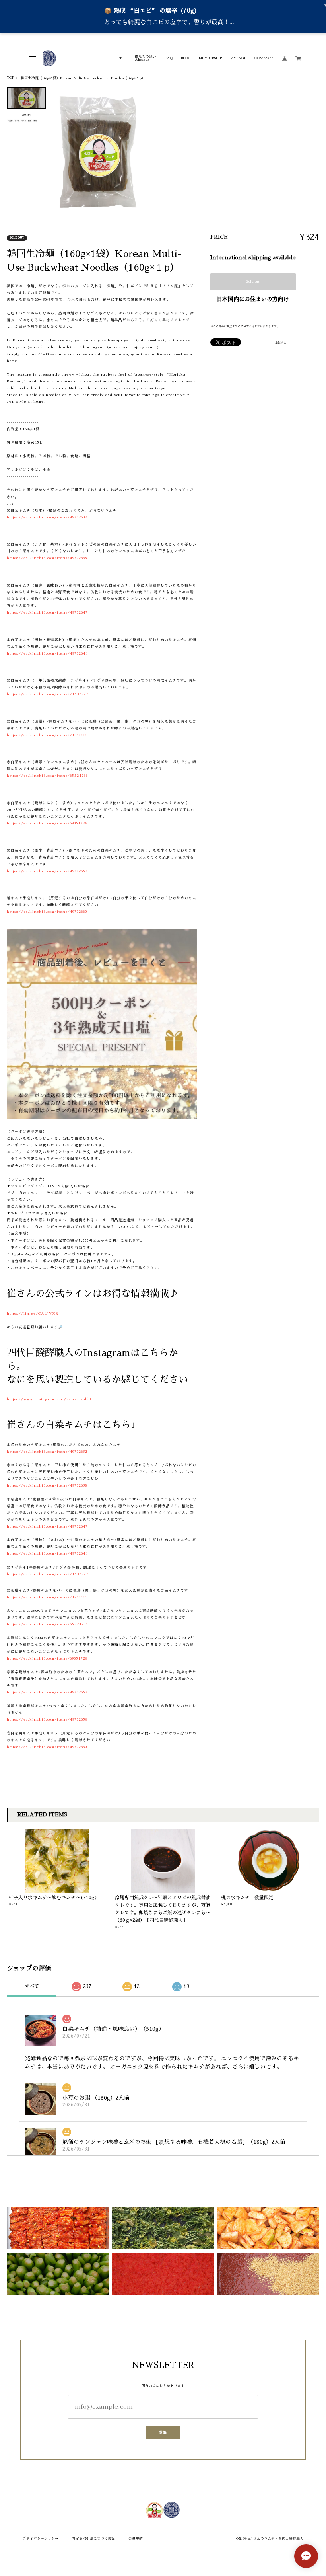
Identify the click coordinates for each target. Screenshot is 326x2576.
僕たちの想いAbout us (146, 58)
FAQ (168, 58)
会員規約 (136, 2539)
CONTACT (264, 58)
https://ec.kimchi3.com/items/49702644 (47, 653)
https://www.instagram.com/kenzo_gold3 (49, 1399)
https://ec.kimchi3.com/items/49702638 (47, 558)
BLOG (186, 58)
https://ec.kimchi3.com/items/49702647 (47, 612)
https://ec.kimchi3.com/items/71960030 (47, 735)
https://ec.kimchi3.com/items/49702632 (47, 517)
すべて (32, 1986)
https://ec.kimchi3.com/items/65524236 (47, 776)
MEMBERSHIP (210, 58)
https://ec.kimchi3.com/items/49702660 (47, 912)
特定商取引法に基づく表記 (93, 2539)
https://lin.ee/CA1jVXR (33, 1313)
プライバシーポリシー (41, 2539)
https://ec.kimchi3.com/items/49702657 (47, 871)
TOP (123, 58)
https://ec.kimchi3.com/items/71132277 (48, 694)
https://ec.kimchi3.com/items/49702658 (47, 1719)
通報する (281, 343)
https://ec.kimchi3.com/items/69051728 (47, 823)
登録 (163, 2432)
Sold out (253, 281)
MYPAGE (238, 58)
